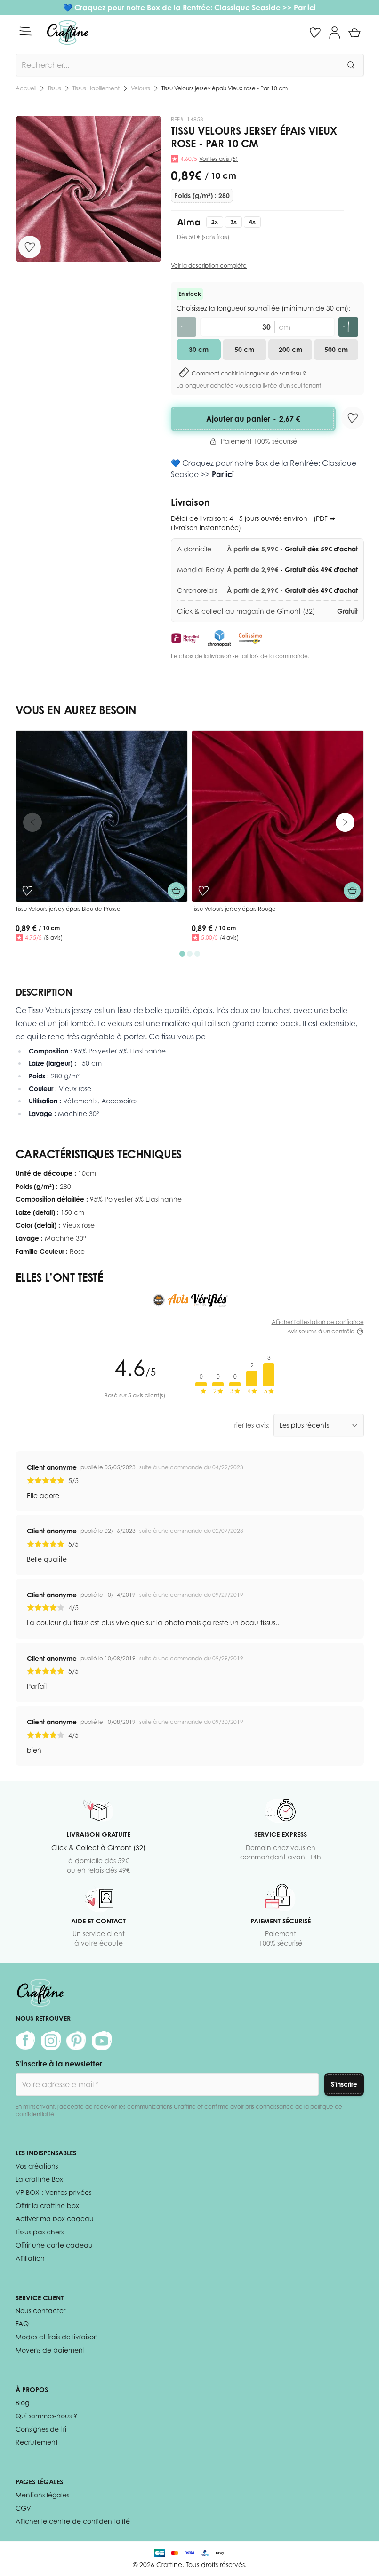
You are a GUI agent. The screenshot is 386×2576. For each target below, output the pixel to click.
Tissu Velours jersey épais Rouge (234, 909)
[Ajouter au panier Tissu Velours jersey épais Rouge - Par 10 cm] (352, 891)
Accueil (26, 88)
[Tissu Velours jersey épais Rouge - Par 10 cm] (278, 816)
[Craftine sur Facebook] (25, 2041)
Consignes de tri (41, 2429)
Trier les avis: (251, 1425)
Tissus (54, 88)
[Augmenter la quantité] (348, 327)
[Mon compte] (335, 32)
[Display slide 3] (197, 954)
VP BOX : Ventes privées (53, 2192)
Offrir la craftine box (47, 2205)
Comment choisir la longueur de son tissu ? (249, 373)
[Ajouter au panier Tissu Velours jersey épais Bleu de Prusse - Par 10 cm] (176, 891)
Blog (22, 2403)
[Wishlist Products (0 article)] (315, 32)
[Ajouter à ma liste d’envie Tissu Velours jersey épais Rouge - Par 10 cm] (203, 891)
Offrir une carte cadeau (54, 2245)
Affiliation (30, 2258)
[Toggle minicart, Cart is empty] (354, 32)
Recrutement (37, 2442)
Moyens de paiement (50, 2350)
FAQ (22, 2324)
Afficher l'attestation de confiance (318, 1322)
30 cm (199, 349)
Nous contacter (40, 2310)
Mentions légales (42, 2495)
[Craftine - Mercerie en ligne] (68, 32)
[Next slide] (345, 822)
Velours (141, 88)
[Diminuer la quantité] (186, 327)
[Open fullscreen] (89, 189)
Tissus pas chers (40, 2232)
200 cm (290, 349)
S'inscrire (344, 2084)
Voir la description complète (209, 266)
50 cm (244, 349)
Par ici (305, 8)
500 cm (336, 349)
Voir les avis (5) (218, 159)
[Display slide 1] (182, 954)
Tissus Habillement (96, 88)
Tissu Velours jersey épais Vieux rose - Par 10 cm (225, 88)
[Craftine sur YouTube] (102, 2041)
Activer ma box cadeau (55, 2219)
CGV (23, 2508)
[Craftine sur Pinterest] (76, 2041)
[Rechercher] (351, 65)
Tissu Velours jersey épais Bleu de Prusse (68, 909)
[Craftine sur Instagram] (51, 2041)
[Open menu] (25, 31)
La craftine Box (39, 2179)
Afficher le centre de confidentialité (73, 2521)
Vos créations (37, 2166)
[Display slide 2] (190, 954)
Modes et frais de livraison (57, 2337)
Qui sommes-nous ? (46, 2416)
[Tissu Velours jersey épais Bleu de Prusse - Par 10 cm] (102, 816)
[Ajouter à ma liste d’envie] (30, 247)
